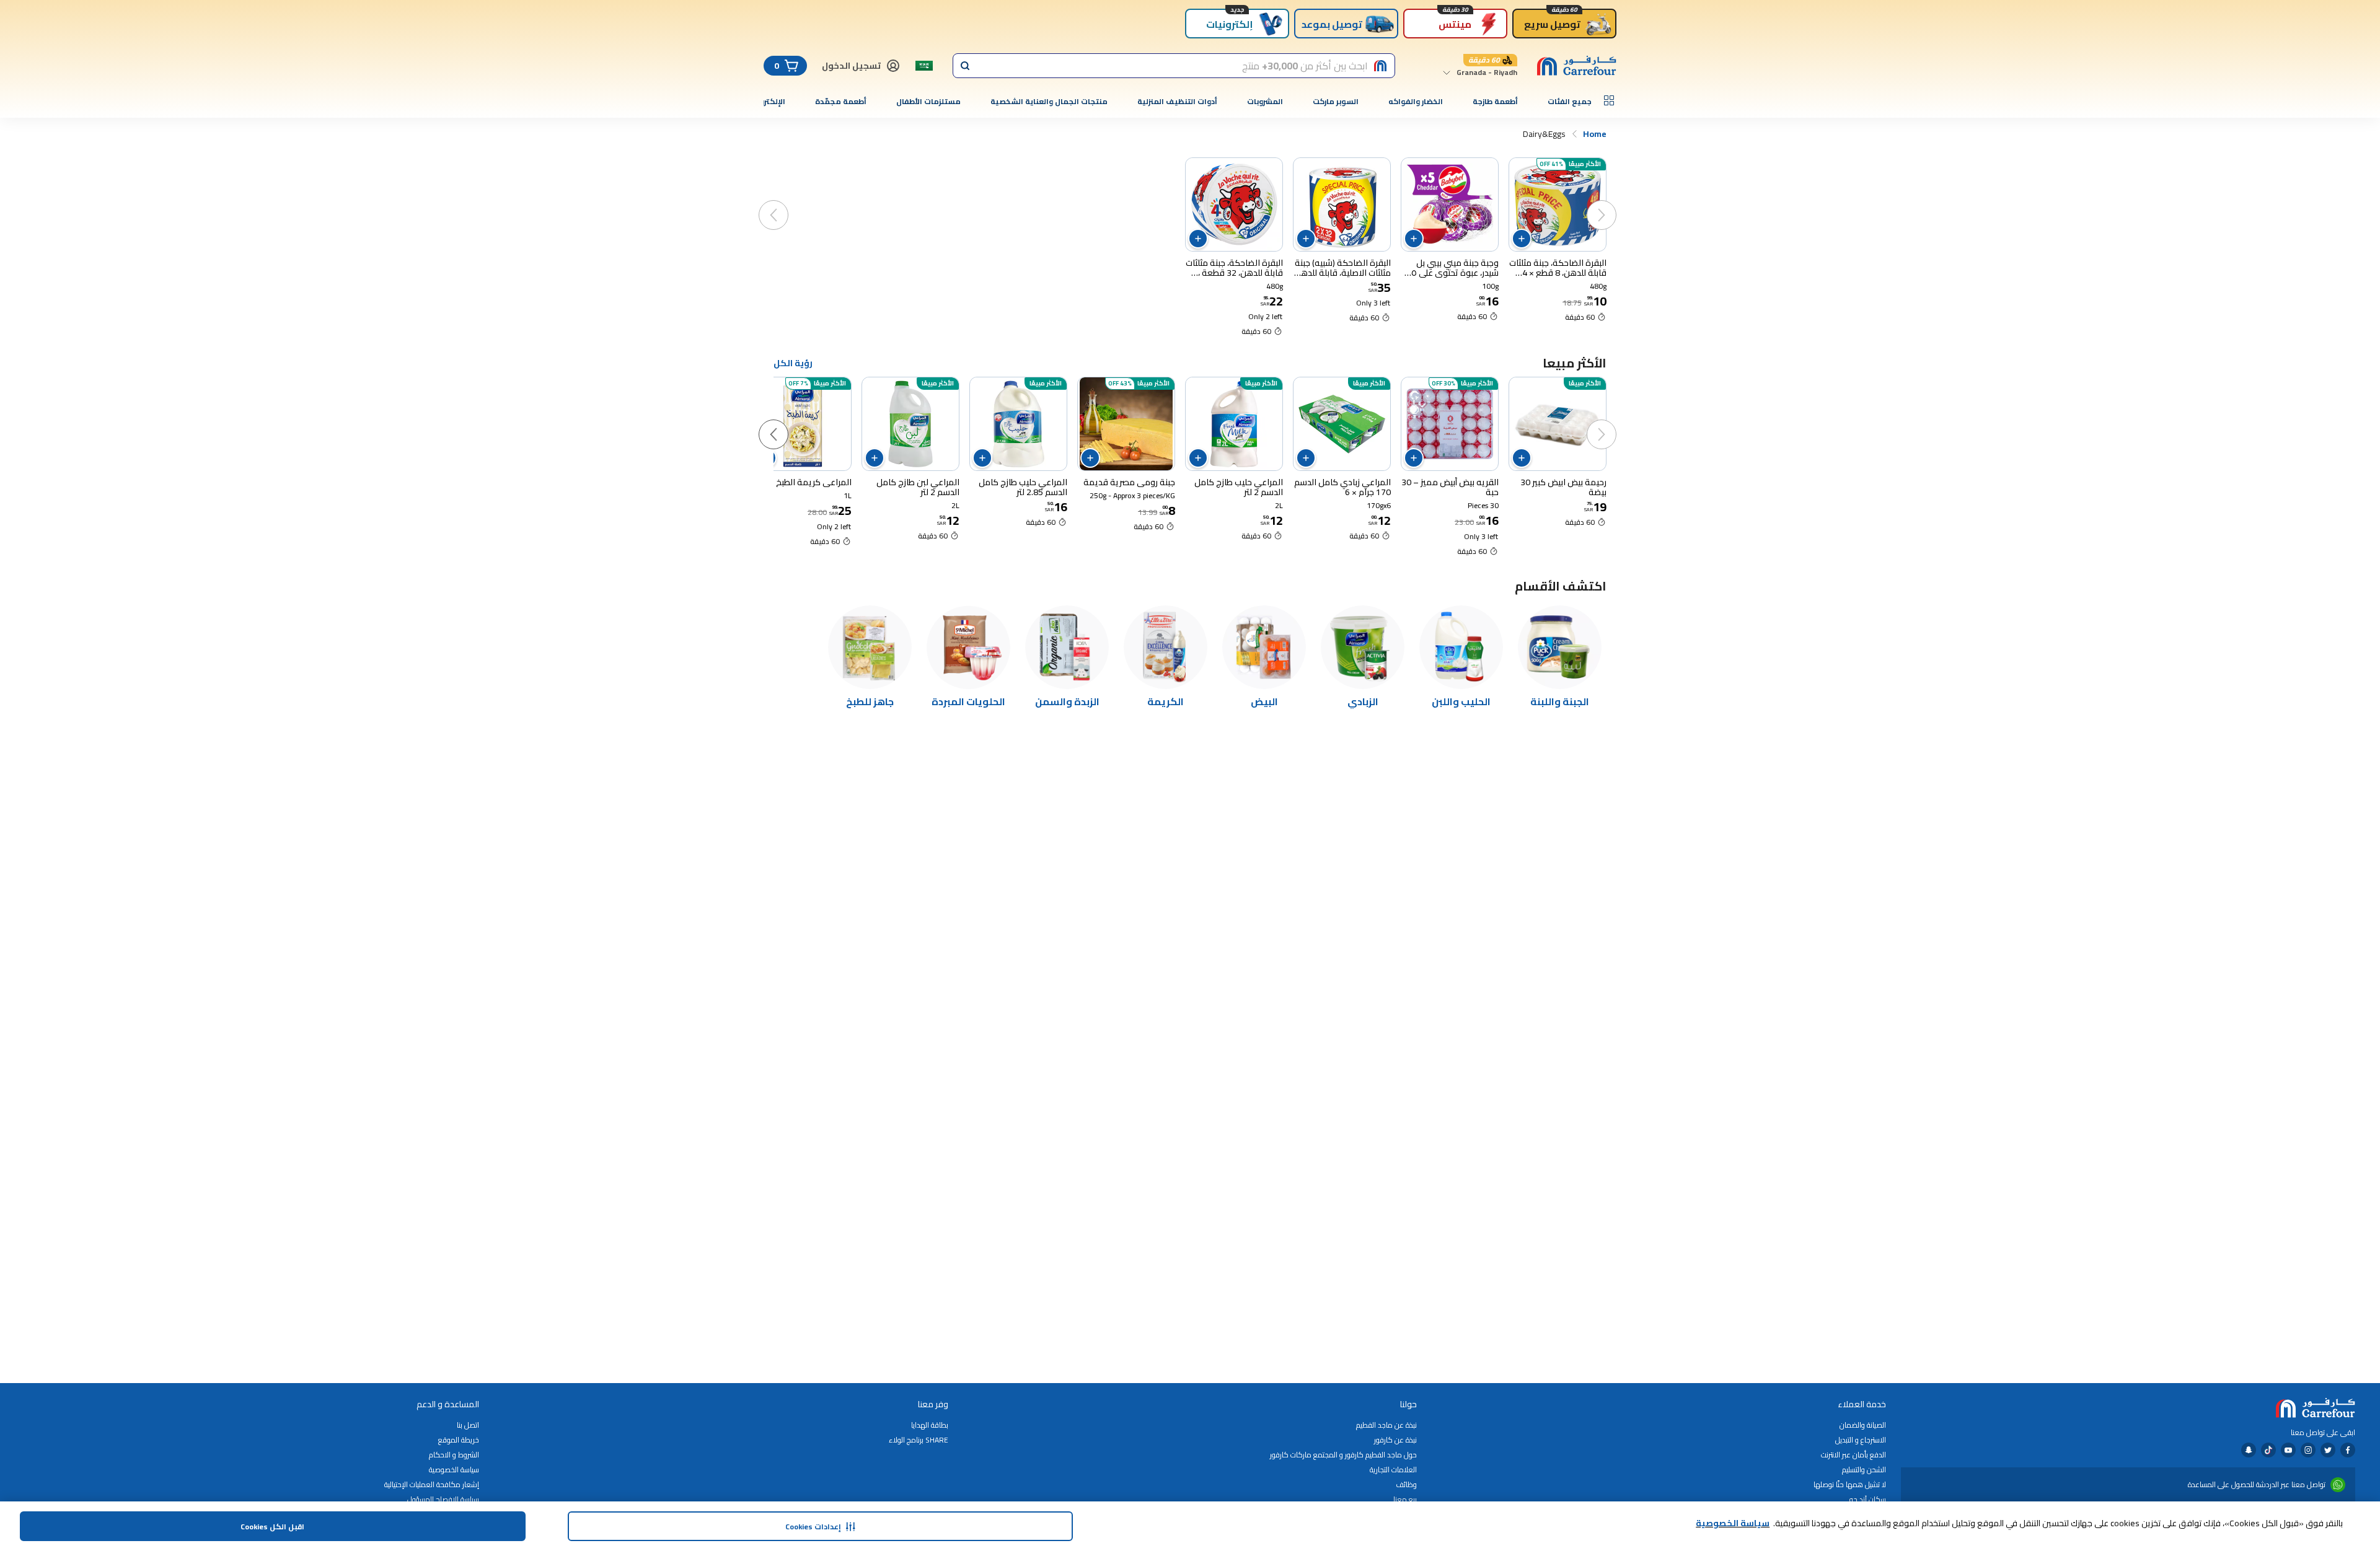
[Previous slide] (1614, 203)
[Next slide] (786, 203)
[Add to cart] (1522, 239)
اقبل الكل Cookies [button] (272, 1527)
